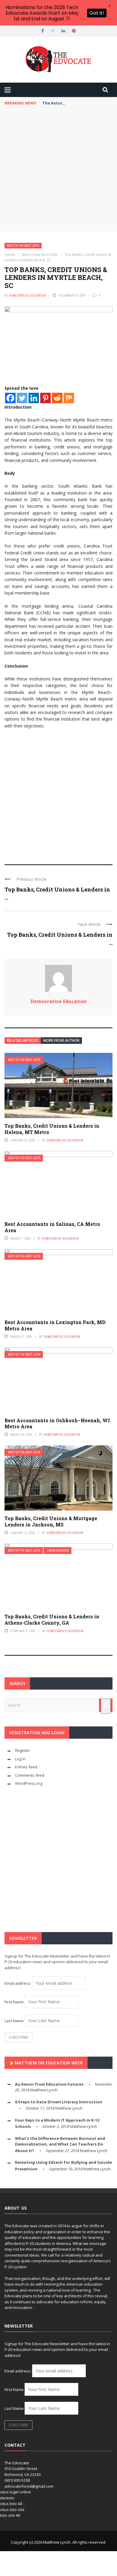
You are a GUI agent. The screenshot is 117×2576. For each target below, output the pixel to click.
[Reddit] (57, 398)
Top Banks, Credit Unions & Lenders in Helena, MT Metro (52, 1129)
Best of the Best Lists (23, 246)
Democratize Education (27, 295)
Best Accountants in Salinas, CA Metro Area (52, 1227)
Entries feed (26, 1767)
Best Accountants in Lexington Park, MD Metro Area (55, 1325)
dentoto (7, 2498)
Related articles (23, 1040)
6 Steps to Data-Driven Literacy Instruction (59, 2102)
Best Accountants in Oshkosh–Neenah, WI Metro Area (57, 1423)
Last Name (14, 2021)
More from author (61, 1040)
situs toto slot (12, 2510)
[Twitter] (22, 398)
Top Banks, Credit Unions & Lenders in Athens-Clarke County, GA (52, 1620)
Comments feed (30, 1775)
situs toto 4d (11, 2504)
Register (22, 1750)
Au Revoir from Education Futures (49, 2084)
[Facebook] (10, 398)
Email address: (18, 1983)
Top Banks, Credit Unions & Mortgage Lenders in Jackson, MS (51, 1521)
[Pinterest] (45, 398)
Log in (20, 1759)
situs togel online (15, 2492)
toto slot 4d (10, 2515)
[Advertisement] (58, 170)
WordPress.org (29, 1783)
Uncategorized (58, 1551)
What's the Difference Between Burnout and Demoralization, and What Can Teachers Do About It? (60, 2144)
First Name (14, 2002)
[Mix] (69, 398)
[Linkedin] (34, 398)
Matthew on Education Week (49, 2063)
